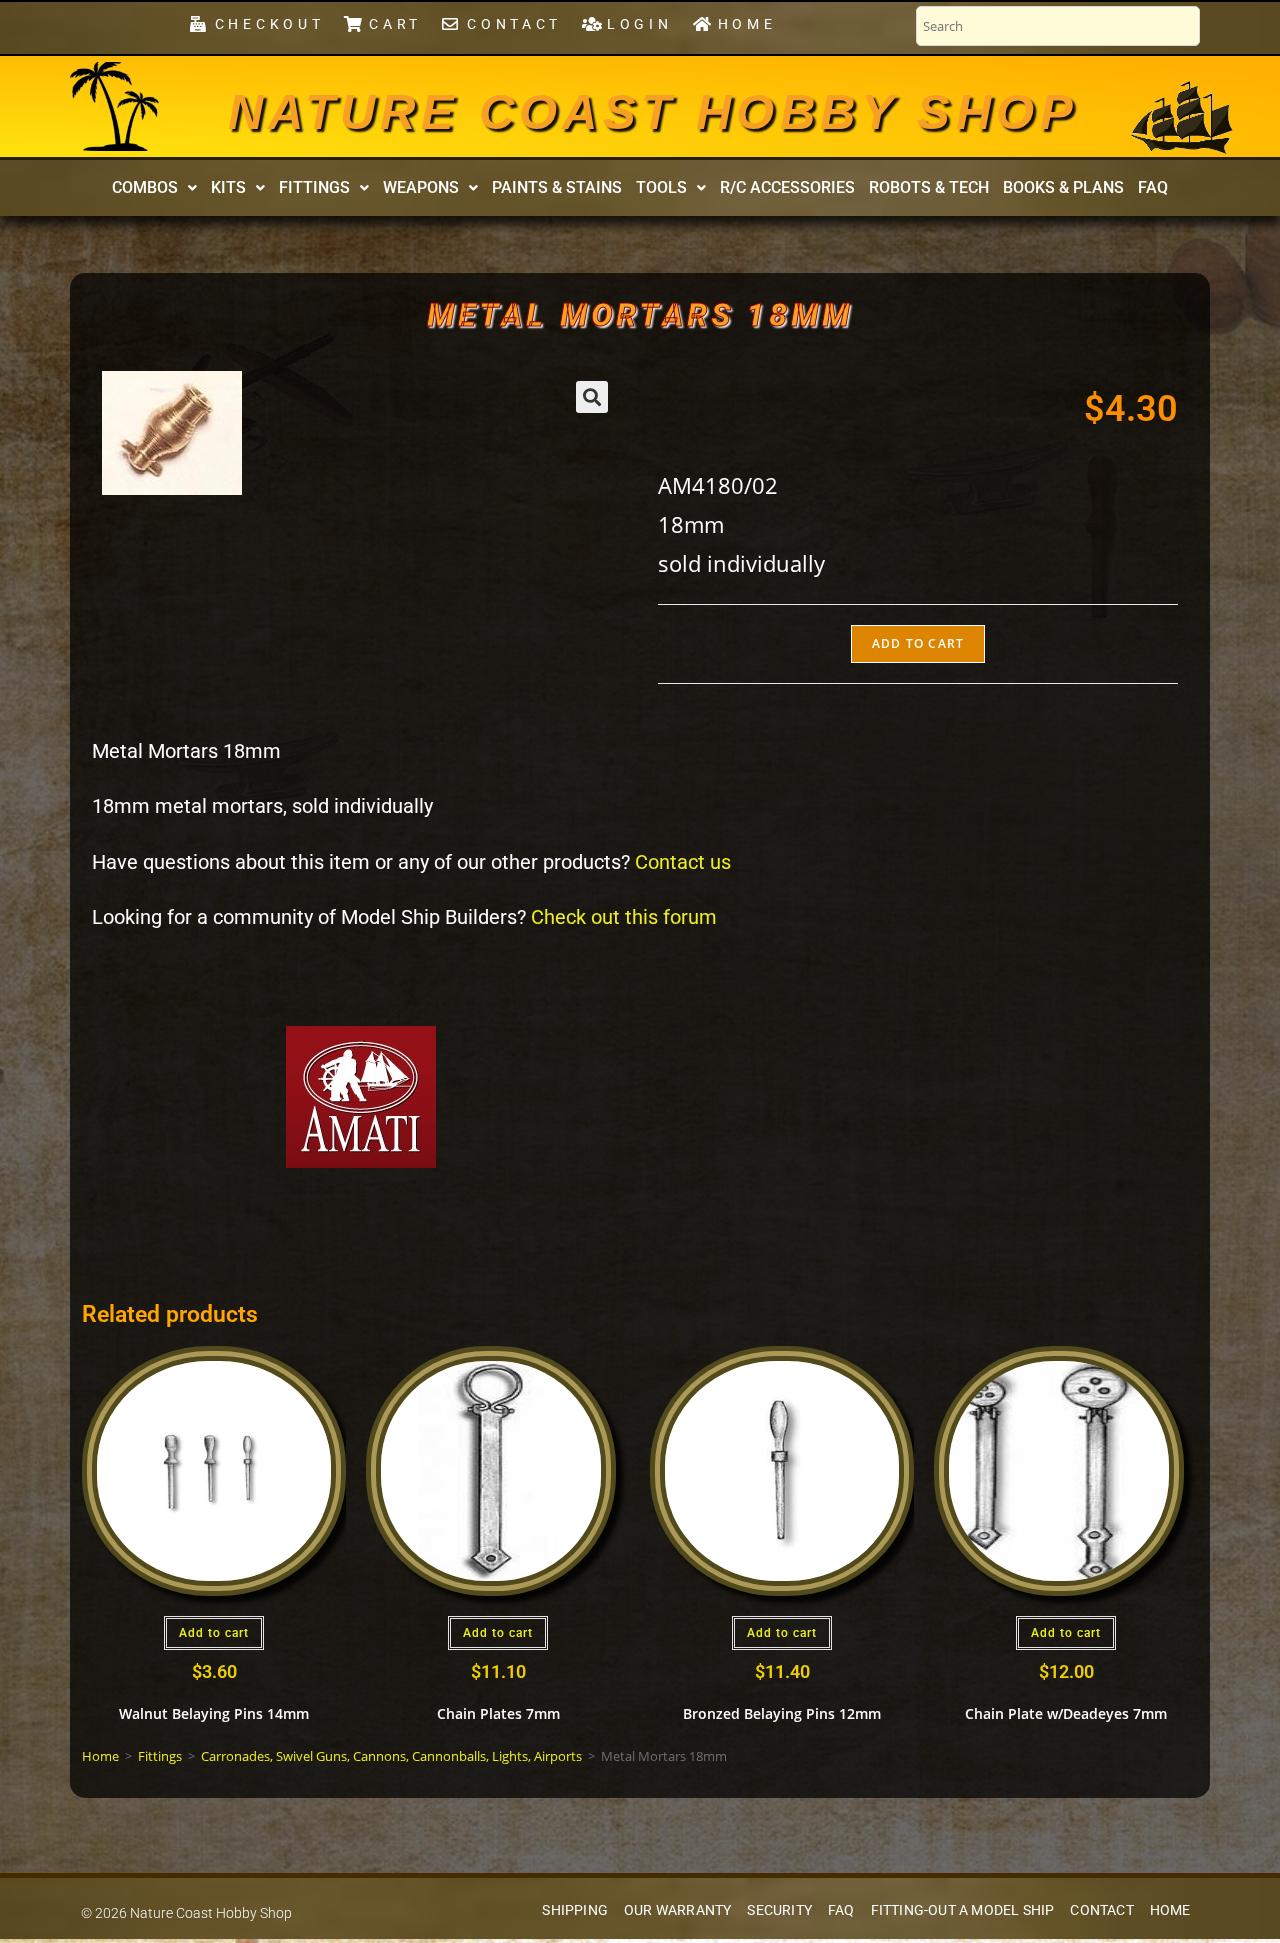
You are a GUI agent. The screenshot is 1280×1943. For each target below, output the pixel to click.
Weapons (421, 187)
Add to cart (918, 643)
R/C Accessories (787, 187)
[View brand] (361, 1095)
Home (100, 1756)
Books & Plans (1063, 187)
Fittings (314, 187)
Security (779, 1910)
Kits (228, 187)
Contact (1101, 1910)
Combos (145, 187)
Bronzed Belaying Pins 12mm (782, 1713)
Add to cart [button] (214, 1633)
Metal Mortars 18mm (640, 315)
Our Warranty (677, 1910)
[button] (154, 188)
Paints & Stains (557, 187)
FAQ (1153, 187)
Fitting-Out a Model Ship (963, 1910)
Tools (661, 187)
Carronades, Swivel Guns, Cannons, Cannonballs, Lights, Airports (391, 1756)
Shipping (575, 1910)
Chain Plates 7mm (498, 1713)
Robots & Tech (929, 187)
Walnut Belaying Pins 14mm (214, 1713)
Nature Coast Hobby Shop (653, 112)
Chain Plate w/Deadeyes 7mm (1066, 1713)
